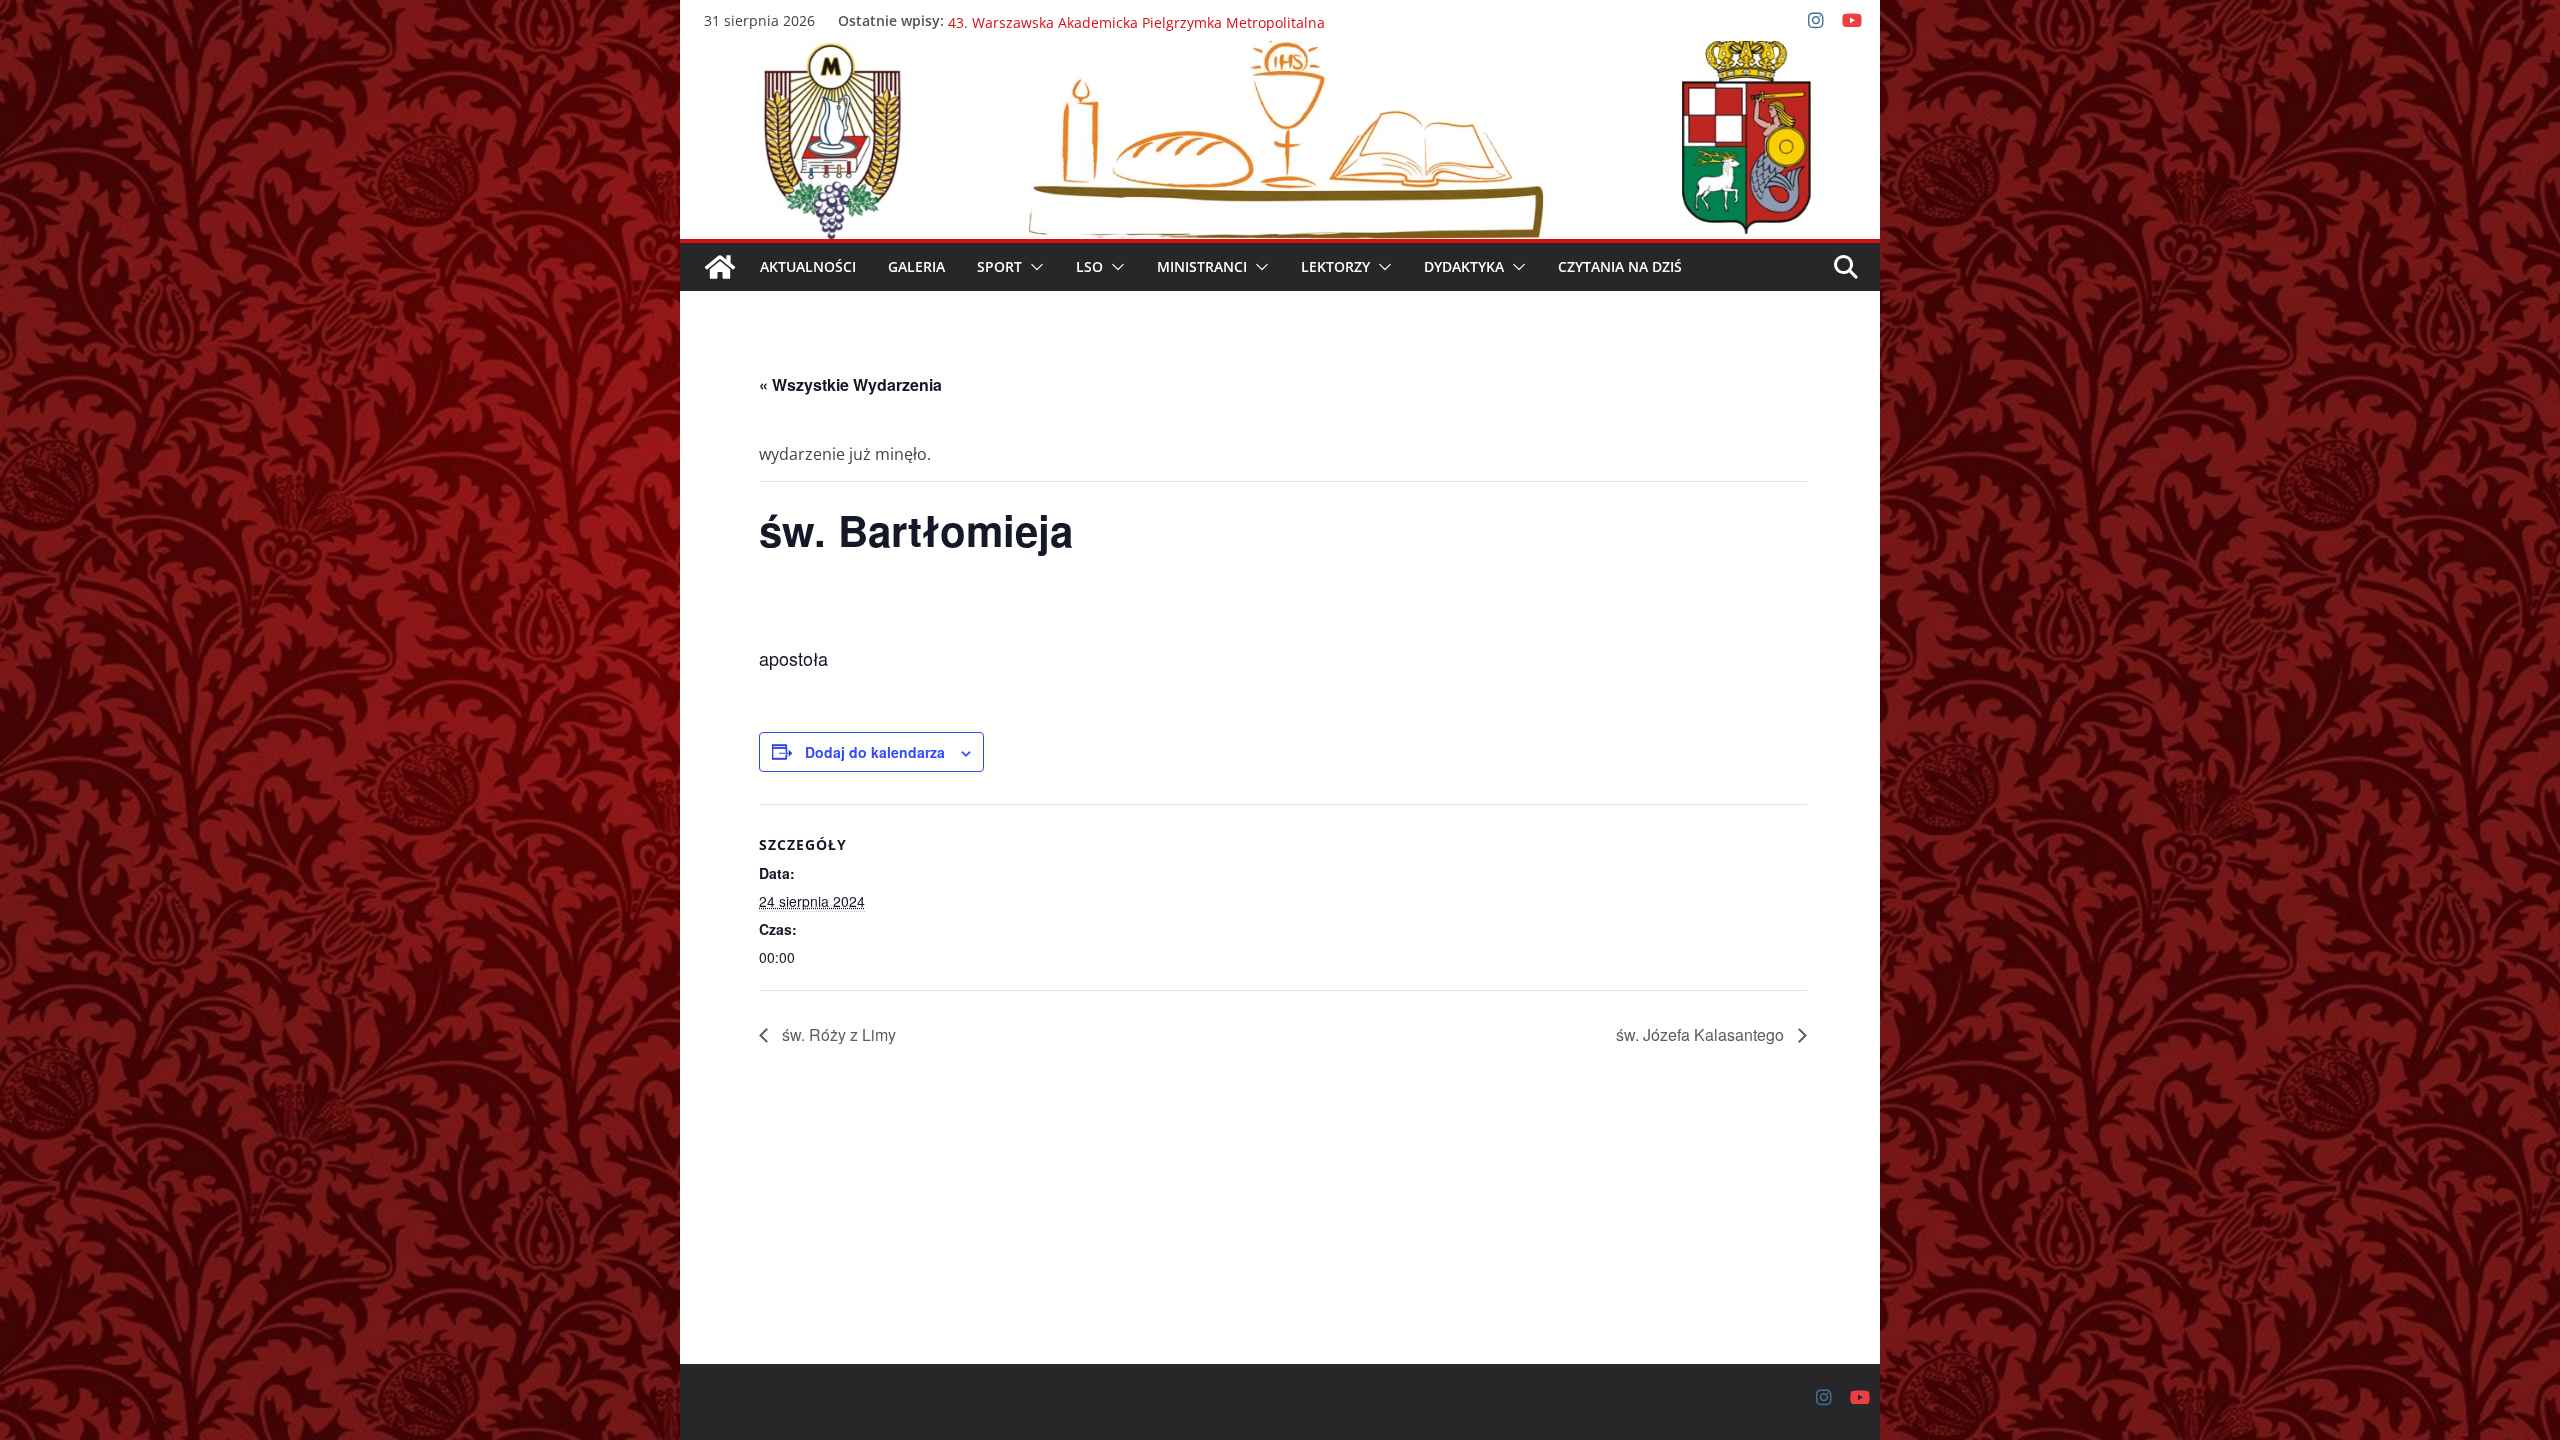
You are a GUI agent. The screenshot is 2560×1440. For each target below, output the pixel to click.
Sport (999, 266)
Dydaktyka (1464, 266)
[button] (1033, 267)
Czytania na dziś (1620, 266)
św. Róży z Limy (837, 1034)
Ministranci (1202, 266)
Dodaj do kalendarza (875, 752)
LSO (1089, 266)
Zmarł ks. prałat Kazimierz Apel (1052, 20)
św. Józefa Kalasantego (1702, 1034)
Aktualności (808, 266)
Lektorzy (1335, 266)
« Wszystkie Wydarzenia (850, 384)
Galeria (916, 266)
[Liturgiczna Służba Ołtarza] (720, 267)
